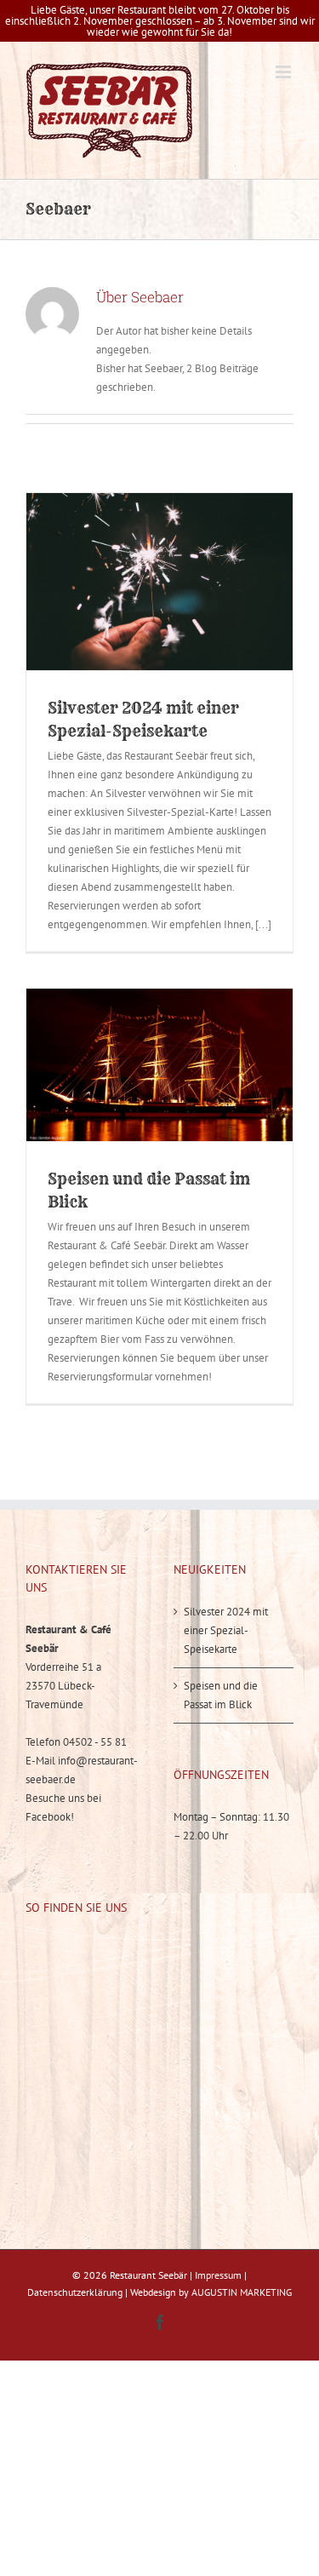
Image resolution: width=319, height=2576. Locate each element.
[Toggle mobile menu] (285, 72)
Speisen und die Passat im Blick (221, 1695)
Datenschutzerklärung (75, 2292)
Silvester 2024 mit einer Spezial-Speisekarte (226, 1630)
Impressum (218, 2275)
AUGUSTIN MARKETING (242, 2292)
